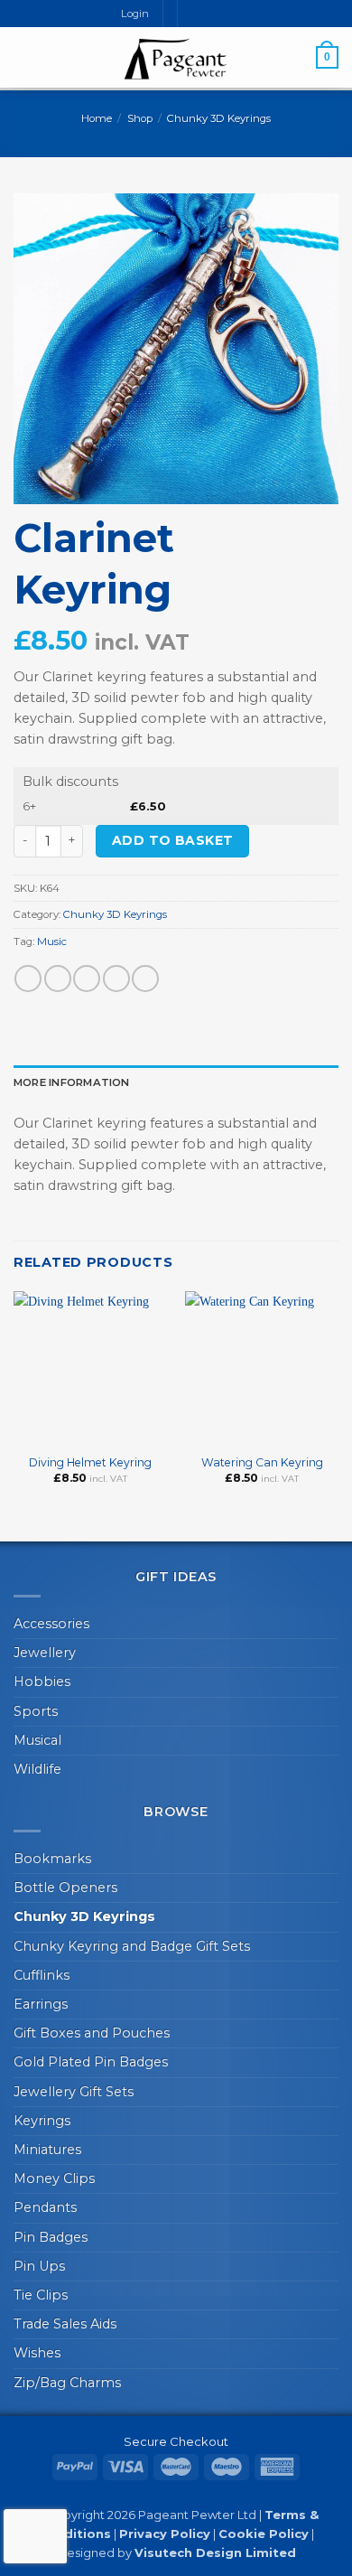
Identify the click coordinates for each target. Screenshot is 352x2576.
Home (97, 118)
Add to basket (172, 840)
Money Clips (54, 2178)
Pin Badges (51, 2237)
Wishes (37, 2353)
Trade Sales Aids (65, 2324)
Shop (140, 118)
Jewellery (45, 1653)
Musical (37, 1740)
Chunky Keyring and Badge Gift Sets (132, 1946)
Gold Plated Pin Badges (91, 2062)
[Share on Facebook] (58, 979)
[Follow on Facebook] (192, 14)
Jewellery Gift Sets (74, 2092)
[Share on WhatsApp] (28, 979)
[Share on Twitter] (87, 979)
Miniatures (47, 2150)
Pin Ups (39, 2266)
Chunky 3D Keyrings (219, 118)
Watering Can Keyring (262, 1462)
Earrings (41, 2004)
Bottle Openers (65, 1888)
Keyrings (42, 2121)
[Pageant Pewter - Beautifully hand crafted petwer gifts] (176, 59)
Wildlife (37, 1769)
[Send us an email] (208, 14)
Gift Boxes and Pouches (92, 2033)
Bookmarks (52, 1859)
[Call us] (223, 14)
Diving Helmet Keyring (90, 1462)
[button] (23, 57)
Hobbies (42, 1681)
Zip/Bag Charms (67, 2383)
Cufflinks (42, 1975)
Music (52, 941)
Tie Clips (41, 2295)
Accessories (51, 1624)
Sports (36, 1711)
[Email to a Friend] (116, 979)
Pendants (45, 2207)
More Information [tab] (72, 1082)
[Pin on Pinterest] (145, 979)
